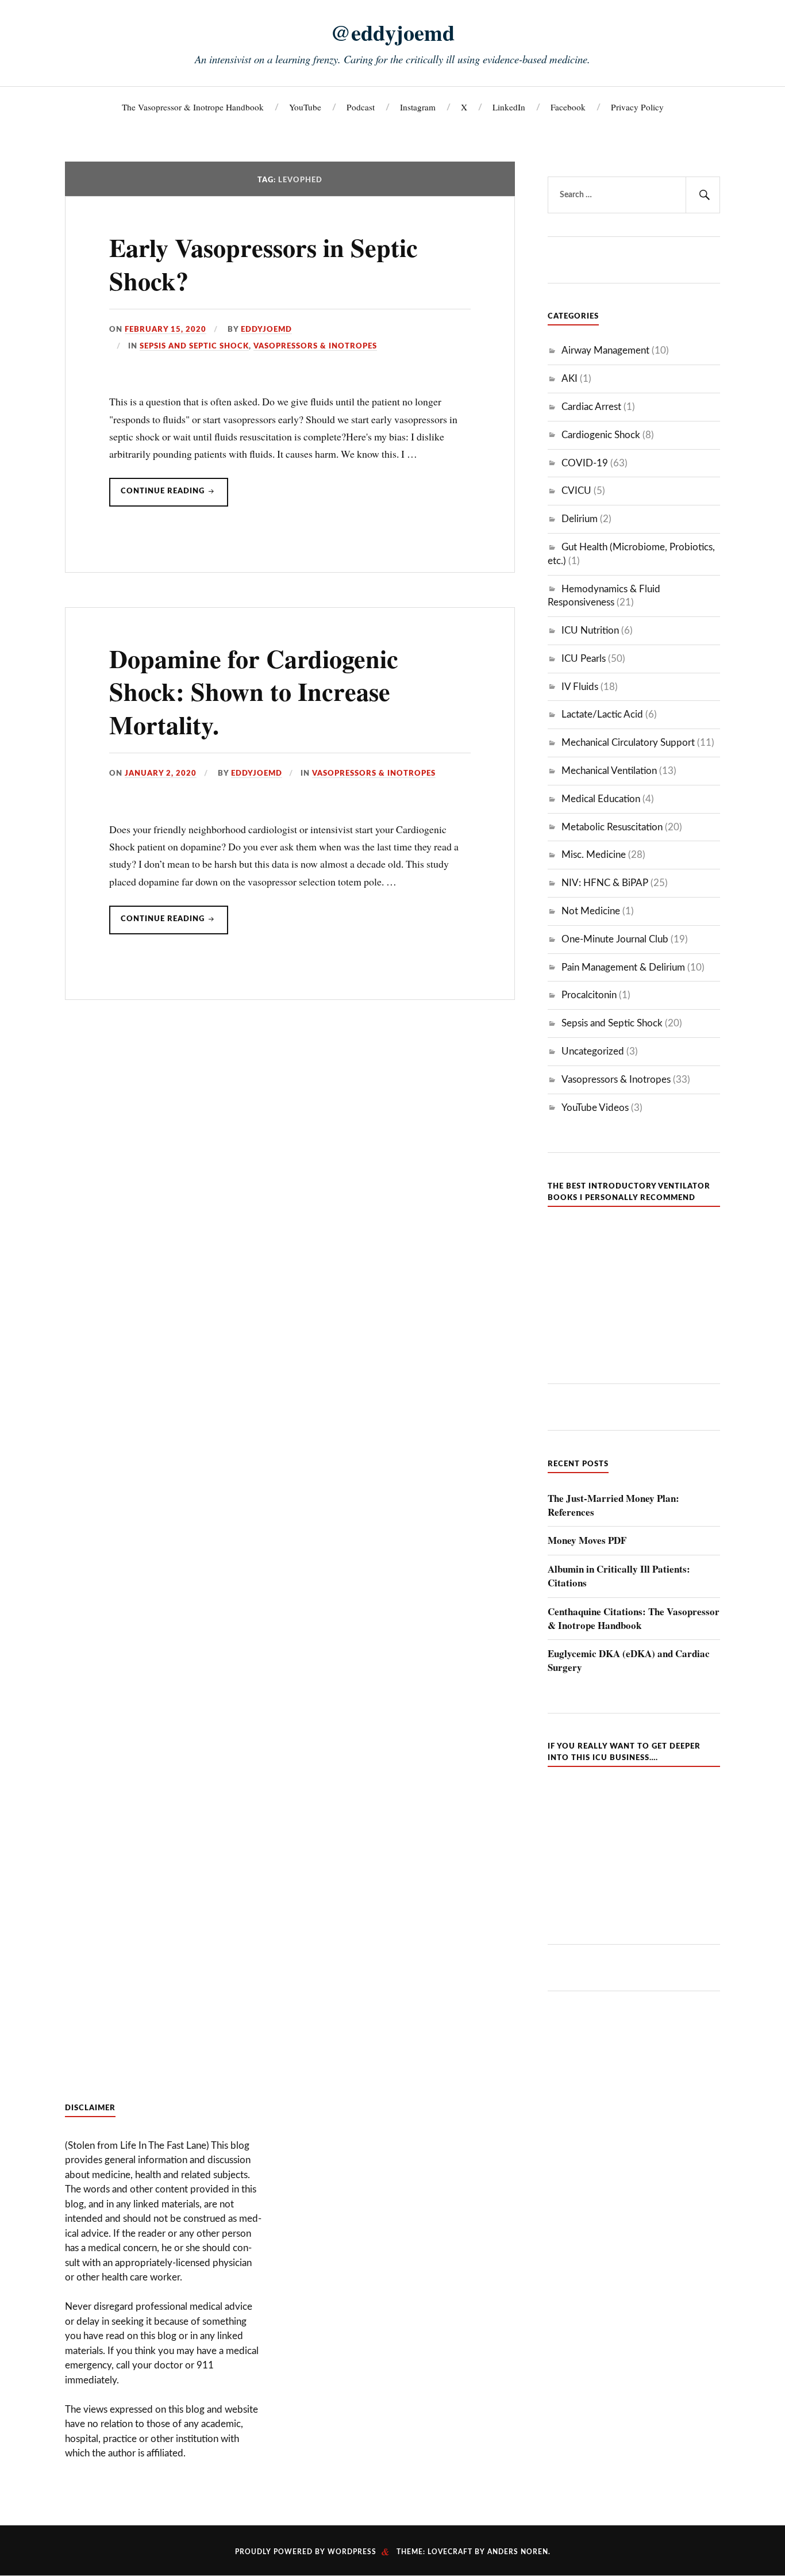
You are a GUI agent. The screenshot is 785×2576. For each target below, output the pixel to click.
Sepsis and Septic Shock (194, 346)
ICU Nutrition (590, 630)
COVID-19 (585, 463)
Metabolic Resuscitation (612, 827)
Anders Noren (518, 2552)
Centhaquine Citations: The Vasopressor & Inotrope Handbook (634, 1619)
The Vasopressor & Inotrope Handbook (193, 107)
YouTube (305, 107)
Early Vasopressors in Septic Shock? (263, 264)
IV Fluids (580, 687)
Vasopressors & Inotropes (315, 346)
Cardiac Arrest (591, 407)
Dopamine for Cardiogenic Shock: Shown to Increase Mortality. (254, 691)
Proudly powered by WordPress (306, 2552)
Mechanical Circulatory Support (628, 743)
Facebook (568, 107)
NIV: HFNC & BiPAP (605, 883)
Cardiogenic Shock (601, 435)
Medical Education (601, 799)
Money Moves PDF (587, 1540)
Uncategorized (593, 1051)
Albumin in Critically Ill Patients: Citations (619, 1576)
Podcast (361, 107)
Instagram (418, 107)
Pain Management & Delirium (623, 967)
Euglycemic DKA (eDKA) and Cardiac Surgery (629, 1661)
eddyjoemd (266, 329)
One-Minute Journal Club (615, 939)
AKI (569, 379)
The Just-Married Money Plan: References (613, 1505)
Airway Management (605, 350)
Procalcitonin (589, 995)
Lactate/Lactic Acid (602, 714)
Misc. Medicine (594, 855)
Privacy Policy (637, 107)
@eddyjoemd (392, 32)
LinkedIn (509, 107)
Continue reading (174, 497)
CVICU (576, 491)
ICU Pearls (584, 659)
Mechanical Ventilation (609, 771)
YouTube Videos (595, 1108)
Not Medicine (591, 911)
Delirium (580, 519)
